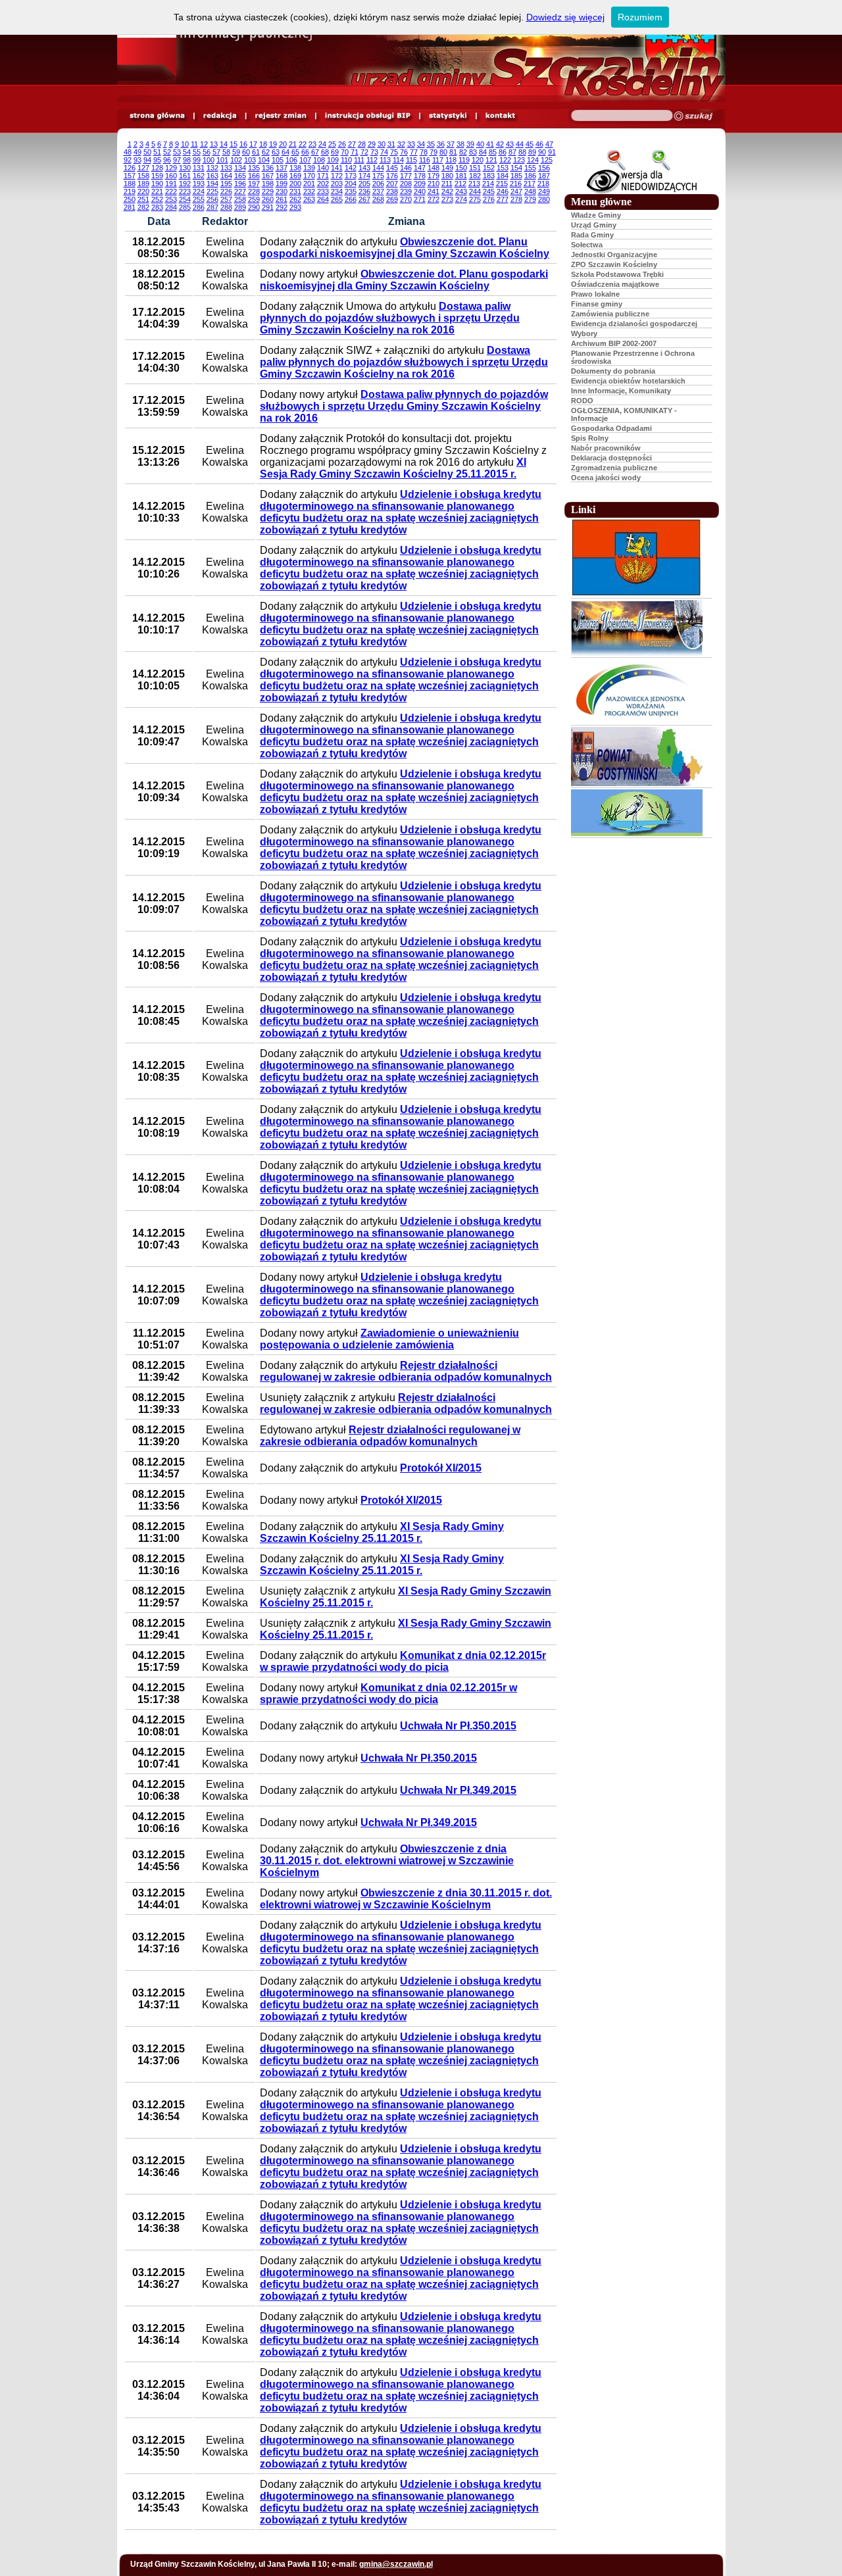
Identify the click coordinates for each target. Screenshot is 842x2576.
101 (222, 160)
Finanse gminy (597, 304)
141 (337, 168)
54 (187, 152)
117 (438, 160)
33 (411, 144)
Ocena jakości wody (606, 478)
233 (323, 191)
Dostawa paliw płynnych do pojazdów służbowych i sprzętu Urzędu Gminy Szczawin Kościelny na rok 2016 (390, 318)
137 (282, 168)
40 (480, 144)
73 (374, 152)
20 (283, 144)
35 (431, 144)
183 (489, 176)
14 (224, 144)
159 (157, 176)
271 (420, 199)
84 (483, 152)
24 (322, 144)
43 (510, 144)
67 (315, 152)
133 (226, 168)
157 (130, 176)
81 (453, 152)
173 (351, 176)
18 (263, 144)
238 (392, 191)
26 (342, 144)
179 (433, 176)
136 (268, 168)
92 (128, 160)
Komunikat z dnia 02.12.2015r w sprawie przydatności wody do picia (403, 1661)
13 (214, 144)
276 (489, 199)
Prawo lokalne (595, 294)
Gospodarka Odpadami (611, 428)
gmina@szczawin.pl (396, 2564)
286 (199, 207)
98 (187, 160)
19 (273, 144)
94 (147, 160)
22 (303, 144)
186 (530, 176)
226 (226, 191)
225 (212, 191)
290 (254, 207)
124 (533, 160)
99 (197, 160)
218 (543, 184)
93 (137, 160)
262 (295, 199)
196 (240, 184)
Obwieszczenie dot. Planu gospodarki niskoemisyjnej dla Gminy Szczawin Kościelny (405, 248)
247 (516, 191)
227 (240, 191)
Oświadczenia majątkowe (615, 284)
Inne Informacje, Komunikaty (621, 391)
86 (503, 152)
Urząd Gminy (594, 225)
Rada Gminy (592, 235)
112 (372, 160)
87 (512, 152)
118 (451, 160)
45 (530, 144)
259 (254, 199)
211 (447, 184)
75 (394, 152)
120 (478, 160)
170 (309, 176)
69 (335, 152)
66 (305, 152)
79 (433, 152)
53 (177, 152)
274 (461, 199)
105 (278, 160)
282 (143, 207)
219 (130, 191)
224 (199, 191)
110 (346, 160)
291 (268, 207)
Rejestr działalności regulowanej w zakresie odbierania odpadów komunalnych (406, 1371)
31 (391, 144)
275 (475, 199)
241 (433, 191)
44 (520, 144)
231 (295, 191)
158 (143, 176)
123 (519, 160)
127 (143, 168)
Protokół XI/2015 (441, 1468)
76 (404, 152)
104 (264, 160)
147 (420, 168)
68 (325, 152)
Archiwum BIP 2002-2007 (614, 343)
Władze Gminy (596, 215)
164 (226, 176)
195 (226, 184)
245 (489, 191)
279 (530, 199)
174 (364, 176)
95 (157, 160)
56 (207, 152)
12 (204, 144)
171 (323, 176)
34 (421, 144)
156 (544, 168)
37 (451, 144)
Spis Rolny (590, 438)
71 (355, 152)
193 (199, 184)
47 (549, 144)
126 (130, 168)
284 (171, 207)
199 (282, 184)
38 (460, 144)
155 (530, 168)
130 (185, 168)
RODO (582, 401)
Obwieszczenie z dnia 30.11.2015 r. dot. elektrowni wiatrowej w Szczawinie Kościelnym (387, 1861)
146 (406, 168)
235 (351, 191)
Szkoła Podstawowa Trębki (617, 274)
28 (362, 144)
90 (542, 152)
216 (516, 184)
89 (532, 152)
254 (185, 199)
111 (359, 160)
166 (254, 176)
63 (276, 152)
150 (461, 168)
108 (319, 160)
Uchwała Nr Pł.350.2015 (458, 1726)
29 (372, 144)
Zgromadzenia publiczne (614, 468)
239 (406, 191)
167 (268, 176)
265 (337, 199)
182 (475, 176)
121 (491, 160)
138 (295, 168)
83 (473, 152)
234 (337, 191)
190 (157, 184)
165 (240, 176)
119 (464, 160)
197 (254, 184)
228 (254, 191)
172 (337, 176)
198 (268, 184)
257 (226, 199)
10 (185, 144)
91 (552, 152)
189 (143, 184)
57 (216, 152)
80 (443, 152)
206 (378, 184)
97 (177, 160)
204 (351, 184)
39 (470, 144)
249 (544, 191)
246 (503, 191)
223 (185, 191)
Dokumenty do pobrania (613, 371)
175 (378, 176)
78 (424, 152)
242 (447, 191)
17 (253, 144)
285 (185, 207)
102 (236, 160)
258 (240, 199)
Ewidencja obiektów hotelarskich (628, 381)
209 (420, 184)
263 (309, 199)
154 (516, 168)
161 (185, 176)
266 (351, 199)
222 (171, 191)
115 (411, 160)
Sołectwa (587, 245)
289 (240, 207)
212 (460, 184)
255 (199, 199)
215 (502, 184)
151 (475, 168)
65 (295, 152)
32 (401, 144)
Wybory (584, 334)
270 (406, 199)
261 (282, 199)
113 (385, 160)
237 (378, 191)
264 (323, 199)
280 (544, 199)
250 (130, 199)
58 (226, 152)
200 (295, 184)
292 (282, 207)
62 (266, 152)
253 (171, 199)
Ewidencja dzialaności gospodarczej (634, 324)
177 (406, 176)
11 (194, 144)
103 (250, 160)
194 (212, 184)
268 (378, 199)
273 (447, 199)
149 (447, 168)
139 (309, 168)
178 (420, 176)
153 (503, 168)
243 (461, 191)
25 (332, 144)
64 (285, 152)
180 (447, 176)
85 (493, 152)
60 (246, 152)
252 (157, 199)
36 (441, 144)
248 (530, 191)
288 (226, 207)
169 (295, 176)
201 (309, 184)
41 (490, 144)
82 (463, 152)
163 (212, 176)
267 (364, 199)
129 (171, 168)
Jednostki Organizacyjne (614, 255)
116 (425, 160)
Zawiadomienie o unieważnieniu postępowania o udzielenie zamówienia (389, 1339)
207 (392, 184)
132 (212, 168)
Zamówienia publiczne (610, 314)
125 (547, 160)
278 (516, 199)
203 (337, 184)
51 (157, 152)
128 (157, 168)
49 (137, 152)
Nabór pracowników (606, 448)
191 (171, 184)
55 (197, 152)
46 (539, 144)
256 (212, 199)
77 (414, 152)
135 (254, 168)
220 (143, 191)
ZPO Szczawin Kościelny (614, 264)
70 (345, 152)
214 (488, 184)
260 (268, 199)
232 (309, 191)
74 (384, 152)
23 (312, 144)
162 (199, 176)
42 (500, 144)
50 (147, 152)
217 (530, 184)
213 (474, 184)
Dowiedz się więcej (565, 17)
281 (130, 207)
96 (167, 160)
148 (433, 168)
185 (516, 176)
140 (323, 168)
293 (295, 207)
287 (212, 207)
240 (420, 191)
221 (157, 191)
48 (128, 152)
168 (282, 176)
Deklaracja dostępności (611, 458)
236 (364, 191)
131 (199, 168)
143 (364, 168)
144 (378, 168)
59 (236, 152)
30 (382, 144)
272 (433, 199)
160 (171, 176)
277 (503, 199)
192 (185, 184)
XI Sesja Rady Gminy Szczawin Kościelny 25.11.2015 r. (393, 468)
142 (351, 168)
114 (398, 160)
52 (167, 152)
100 (209, 160)
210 (433, 184)
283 (157, 207)
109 (333, 160)
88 (522, 152)
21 (293, 144)
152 (489, 168)
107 (305, 160)
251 (143, 199)
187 (544, 176)
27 (352, 144)
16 (243, 144)
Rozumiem (640, 17)
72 (364, 152)
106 (291, 160)
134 (240, 168)
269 (392, 199)
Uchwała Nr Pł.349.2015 (458, 1790)
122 (505, 160)
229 (268, 191)
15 (234, 144)
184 (503, 176)
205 (364, 184)
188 (130, 184)
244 (475, 191)
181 (461, 176)
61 (256, 152)
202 (323, 184)
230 (282, 191)
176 (392, 176)
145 (392, 168)
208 (406, 184)
